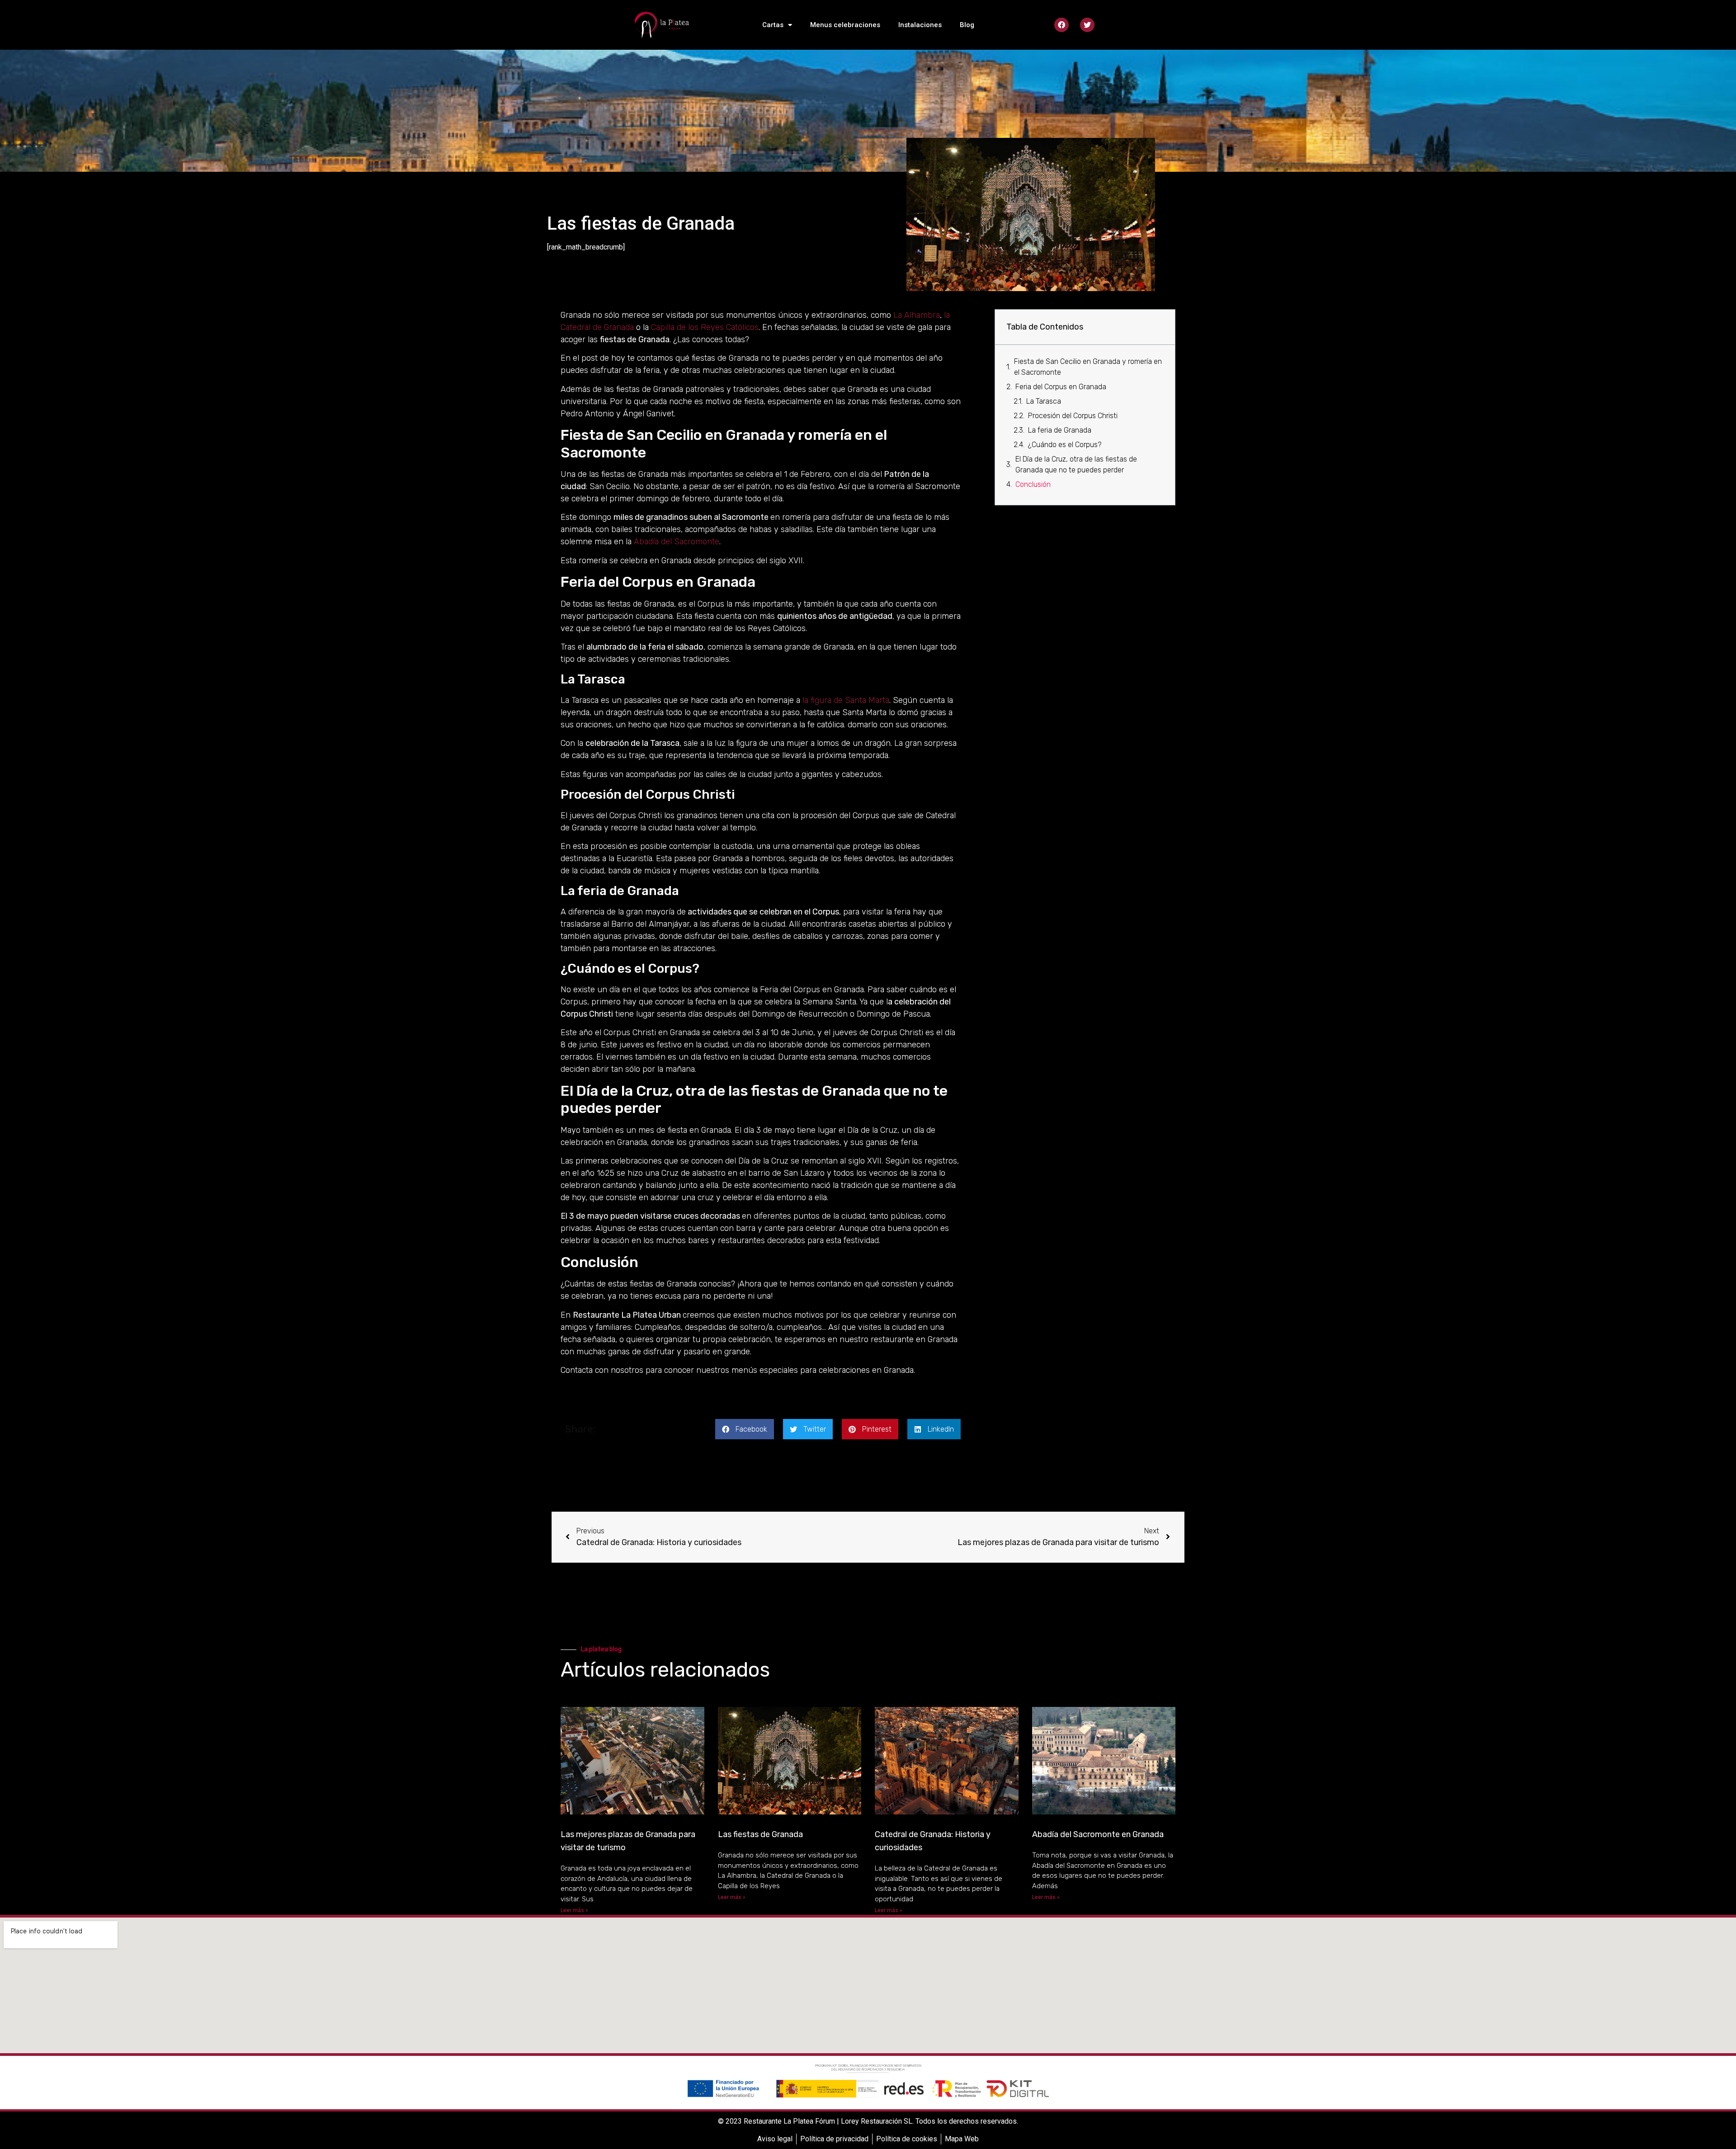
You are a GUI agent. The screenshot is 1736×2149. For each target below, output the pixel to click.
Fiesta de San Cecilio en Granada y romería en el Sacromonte (1088, 367)
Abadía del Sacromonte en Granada (1098, 1834)
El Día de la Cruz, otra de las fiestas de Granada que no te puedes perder (1076, 464)
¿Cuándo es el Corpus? (1065, 445)
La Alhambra (917, 315)
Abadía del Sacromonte (677, 542)
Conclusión (1033, 484)
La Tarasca (1044, 401)
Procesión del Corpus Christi (1073, 416)
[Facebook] (1061, 25)
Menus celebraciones (845, 25)
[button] (745, 1429)
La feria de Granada (1060, 430)
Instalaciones (920, 25)
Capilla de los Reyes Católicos (705, 327)
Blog (967, 25)
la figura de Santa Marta (846, 700)
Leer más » (574, 1910)
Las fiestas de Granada (760, 1834)
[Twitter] (1087, 25)
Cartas (773, 25)
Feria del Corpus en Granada (1061, 387)
